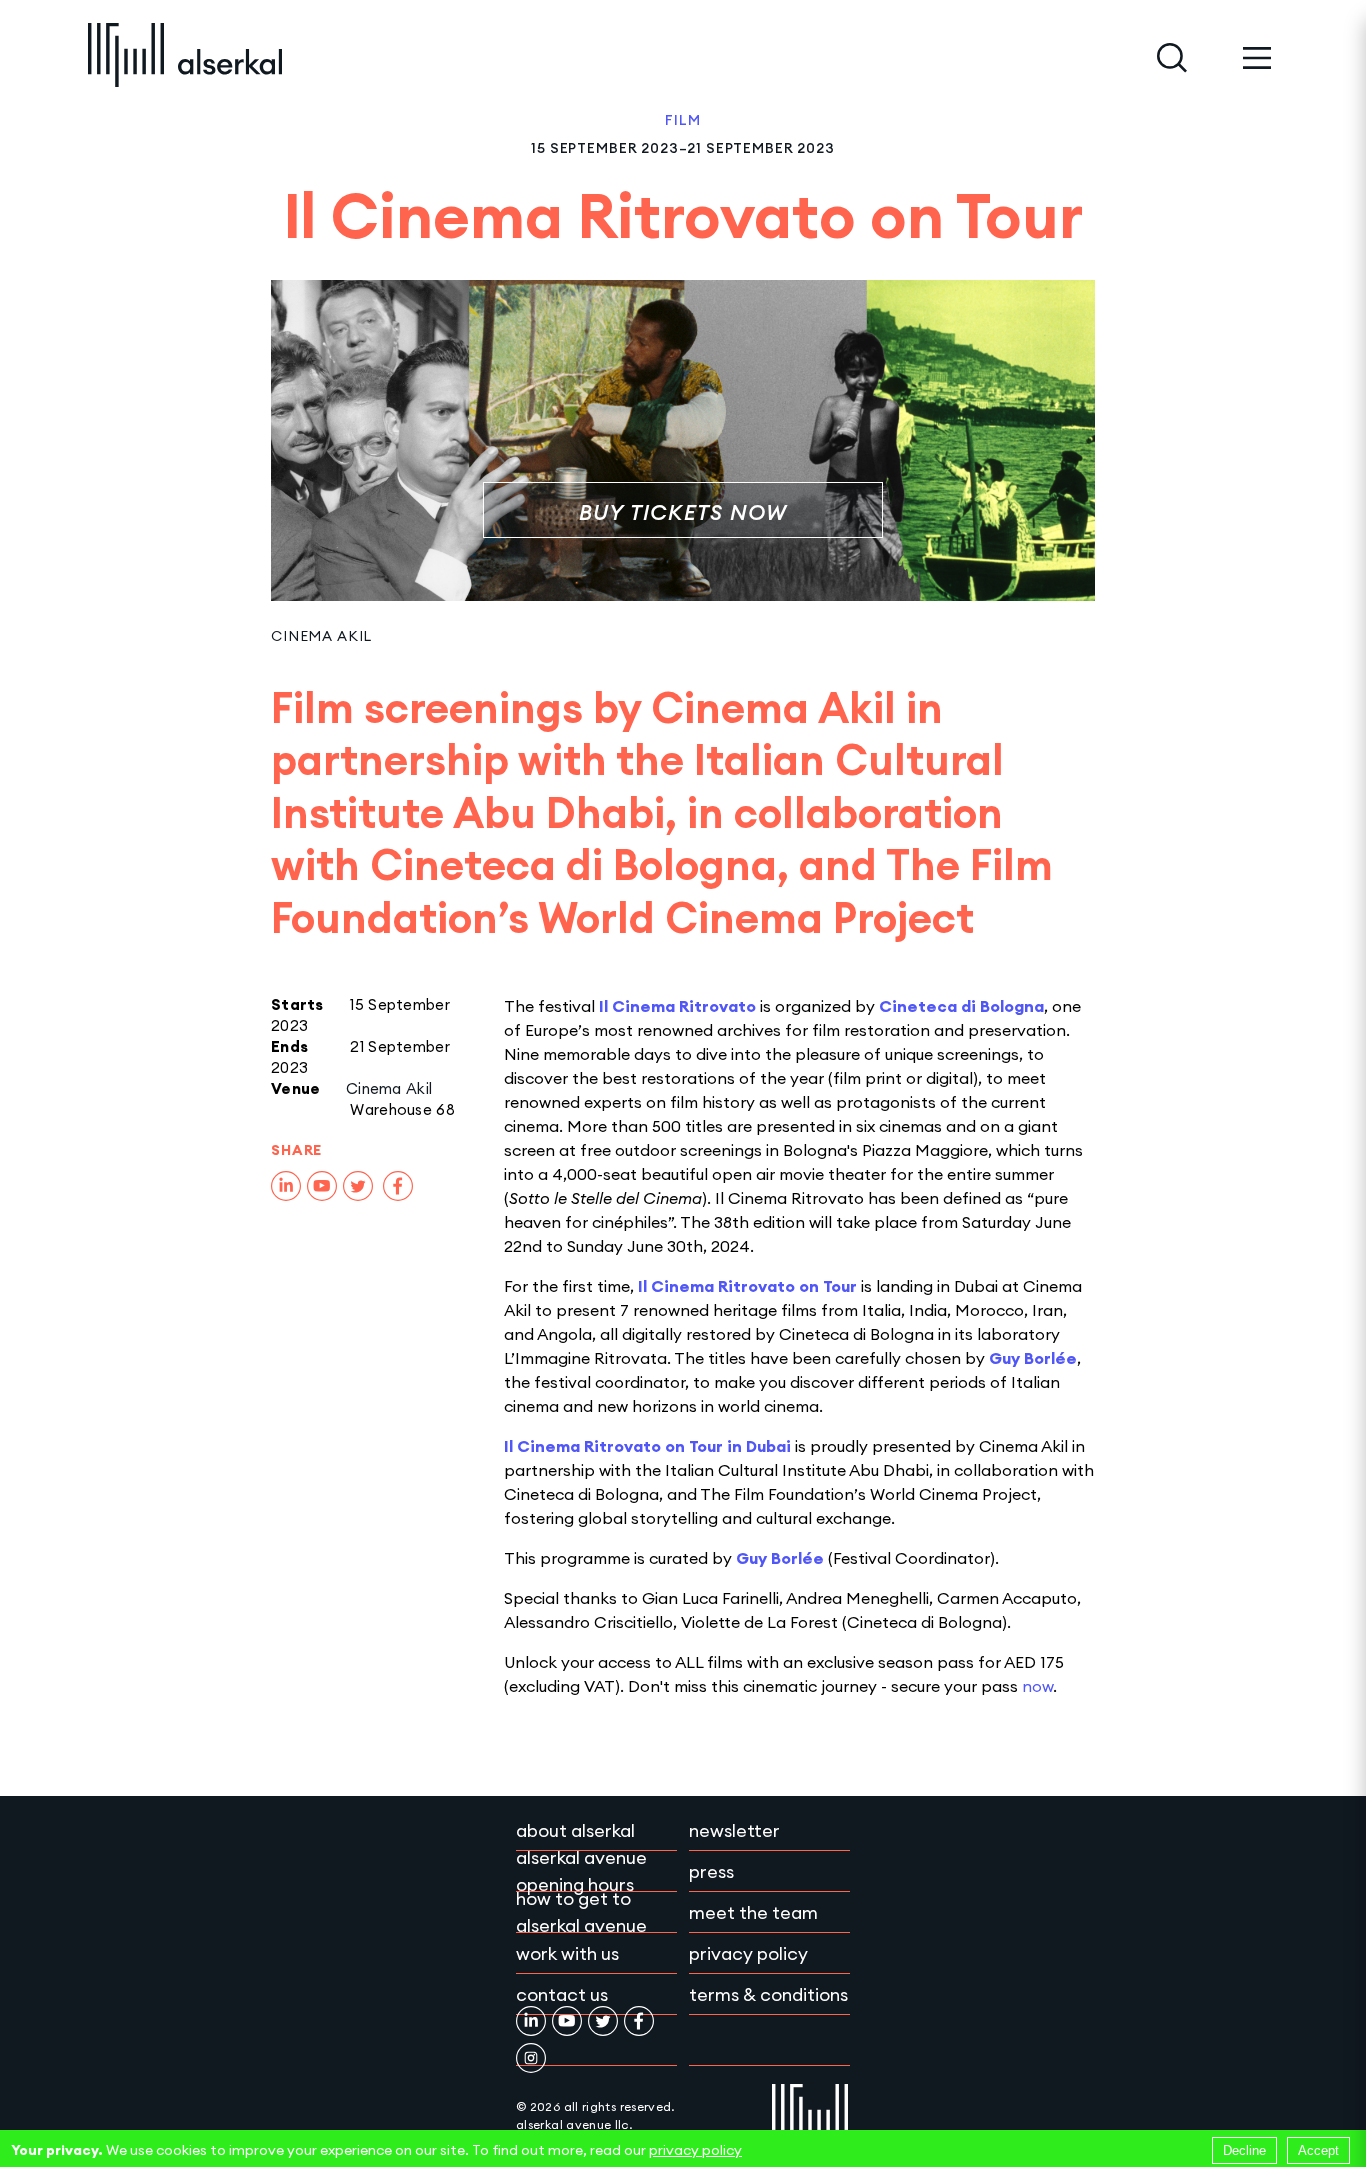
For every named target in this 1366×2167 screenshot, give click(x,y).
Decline (1244, 2150)
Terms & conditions (768, 1994)
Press (711, 1871)
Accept (1318, 2150)
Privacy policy (748, 1953)
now (1037, 1686)
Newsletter (734, 1830)
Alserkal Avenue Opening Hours (581, 1871)
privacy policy (695, 2150)
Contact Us (562, 1994)
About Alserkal (575, 1830)
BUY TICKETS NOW (683, 512)
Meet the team (753, 1912)
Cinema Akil (321, 636)
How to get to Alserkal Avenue (581, 1912)
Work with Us (567, 1953)
